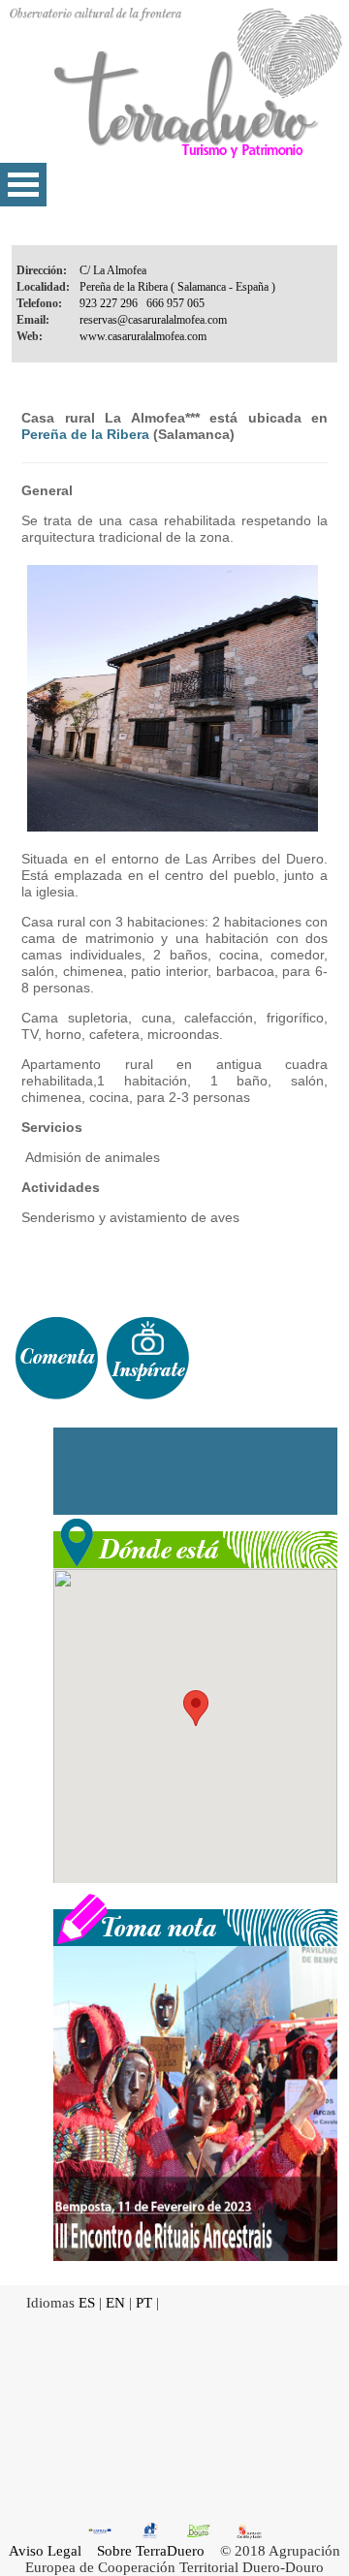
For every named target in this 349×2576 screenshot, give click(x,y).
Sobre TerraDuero (151, 2551)
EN (115, 2303)
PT (144, 2303)
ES (87, 2303)
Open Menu (23, 185)
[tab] (56, 1358)
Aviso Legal (45, 2551)
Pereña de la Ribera (85, 434)
